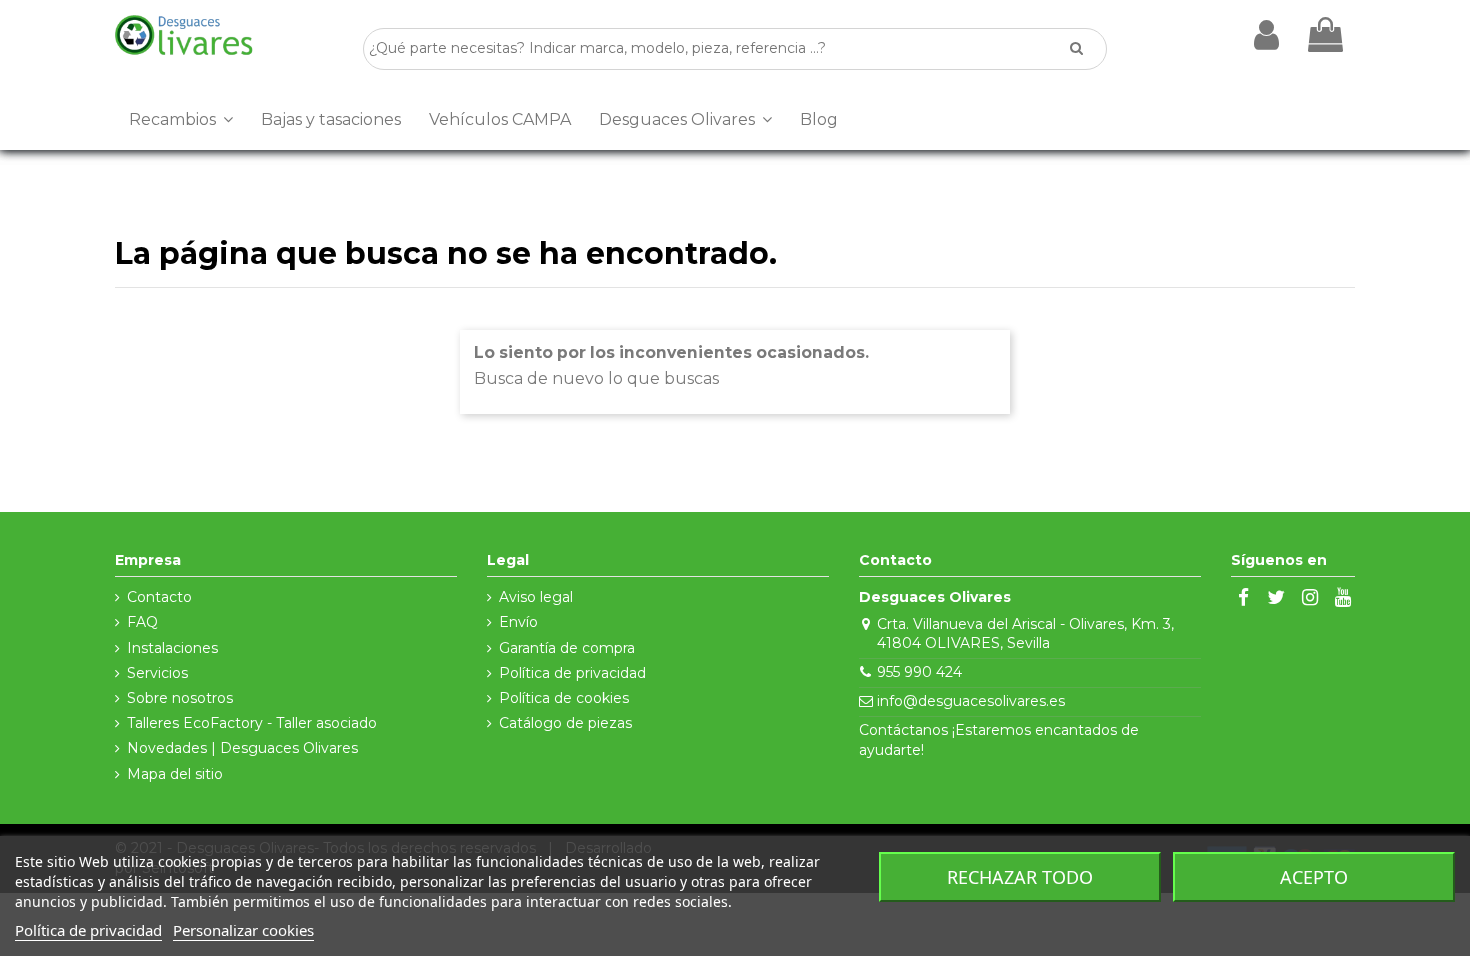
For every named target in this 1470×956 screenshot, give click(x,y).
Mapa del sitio (175, 774)
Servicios (157, 673)
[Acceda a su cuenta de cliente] (1266, 35)
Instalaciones (172, 648)
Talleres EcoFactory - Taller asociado (252, 723)
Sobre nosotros (180, 698)
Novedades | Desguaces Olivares (242, 748)
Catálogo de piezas (565, 723)
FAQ (142, 622)
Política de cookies (564, 698)
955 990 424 (919, 672)
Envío (518, 622)
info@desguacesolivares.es (971, 701)
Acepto (1314, 877)
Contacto (159, 597)
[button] (181, 120)
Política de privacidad (572, 673)
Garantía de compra (567, 648)
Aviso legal (536, 597)
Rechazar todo (1020, 877)
